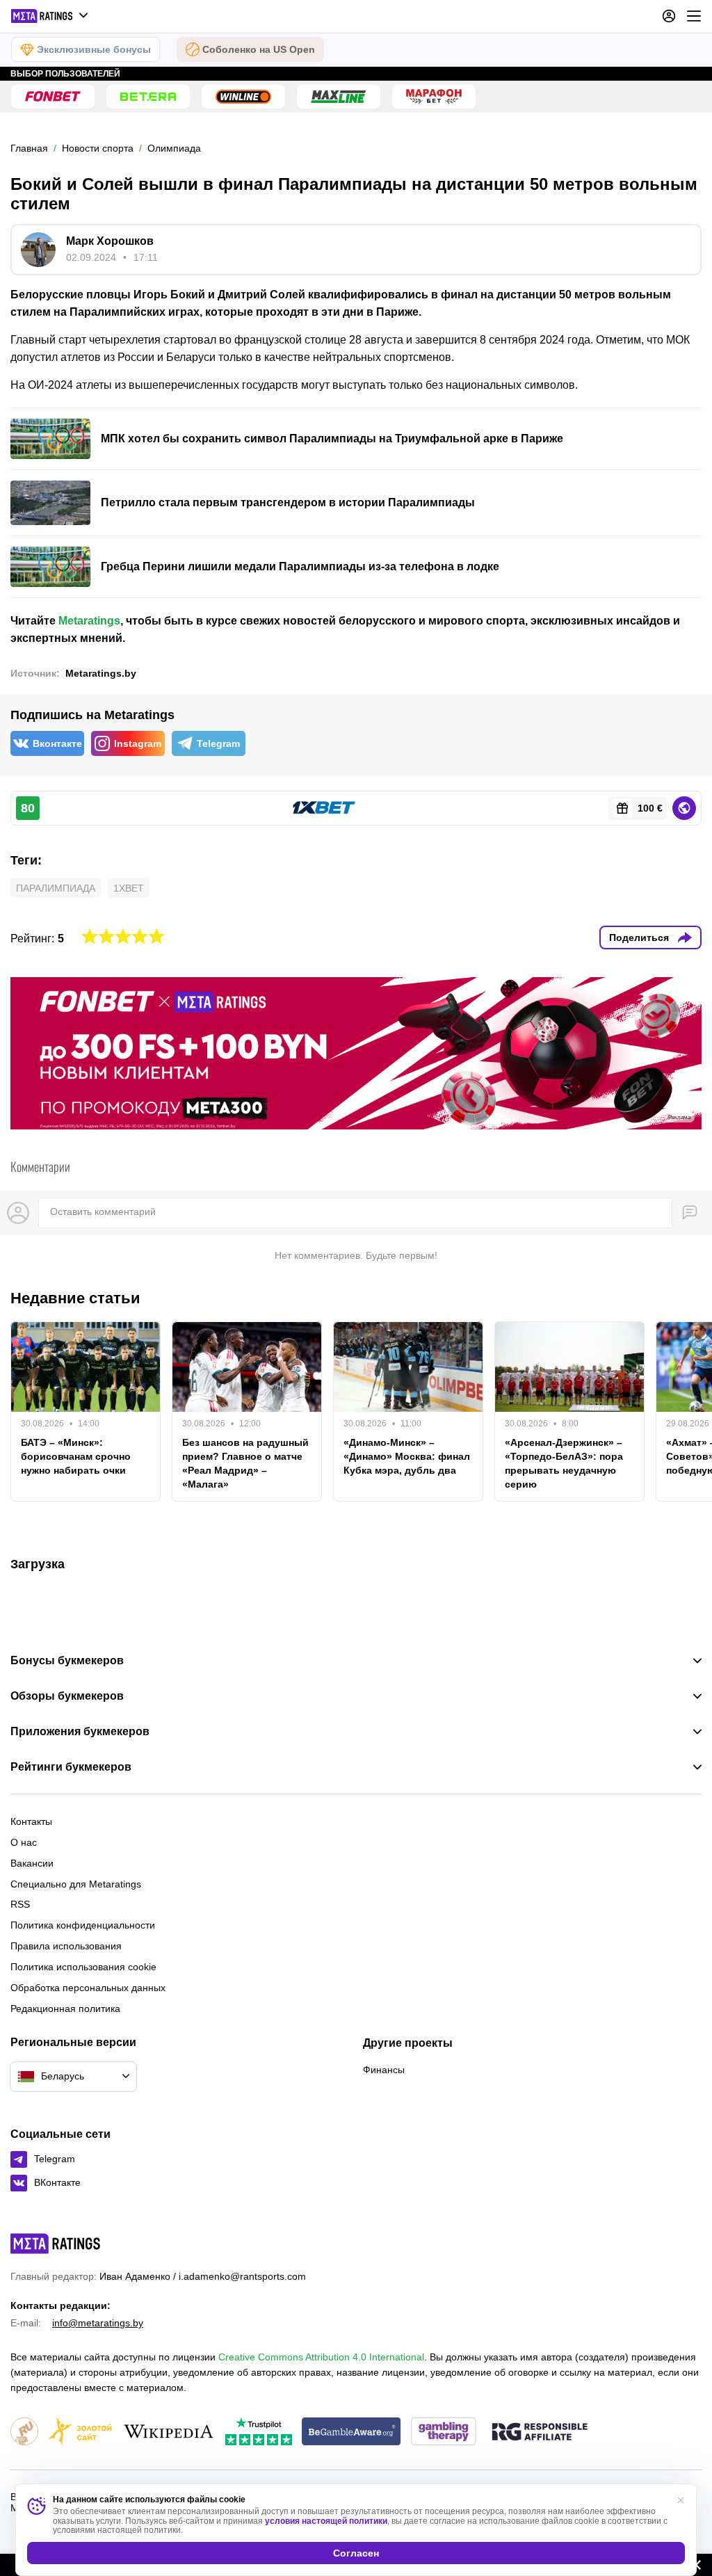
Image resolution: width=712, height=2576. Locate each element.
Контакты (31, 1821)
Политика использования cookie (83, 1967)
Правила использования (66, 1946)
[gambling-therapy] (444, 2432)
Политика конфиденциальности (83, 1925)
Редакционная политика (65, 2009)
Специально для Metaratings (76, 1884)
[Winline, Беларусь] (243, 97)
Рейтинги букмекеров (71, 1767)
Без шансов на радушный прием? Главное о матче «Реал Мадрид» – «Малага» (245, 1463)
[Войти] (669, 16)
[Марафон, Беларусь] (434, 97)
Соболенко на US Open (259, 49)
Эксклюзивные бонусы (94, 49)
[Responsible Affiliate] (540, 2433)
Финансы (384, 2070)
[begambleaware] (351, 2432)
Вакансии (32, 1863)
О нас (24, 1842)
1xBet (129, 888)
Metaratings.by (101, 673)
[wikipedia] (169, 2432)
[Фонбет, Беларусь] (53, 97)
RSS (20, 1904)
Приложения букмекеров (80, 1732)
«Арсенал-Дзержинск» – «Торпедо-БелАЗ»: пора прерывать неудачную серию (564, 1463)
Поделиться (639, 937)
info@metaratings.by (98, 2323)
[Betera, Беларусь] (148, 97)
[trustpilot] (259, 2432)
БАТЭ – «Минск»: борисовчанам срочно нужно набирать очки (76, 1456)
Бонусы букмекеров (67, 1661)
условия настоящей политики (326, 2521)
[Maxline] (339, 97)
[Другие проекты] (50, 16)
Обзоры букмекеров (67, 1696)
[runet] (24, 2432)
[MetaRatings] (56, 2244)
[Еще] (694, 16)
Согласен (356, 2553)
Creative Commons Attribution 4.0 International (321, 2357)
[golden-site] (80, 2432)
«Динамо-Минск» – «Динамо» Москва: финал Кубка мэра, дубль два (407, 1456)
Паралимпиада (56, 888)
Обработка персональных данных (88, 1988)
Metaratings (89, 621)
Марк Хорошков (110, 241)
